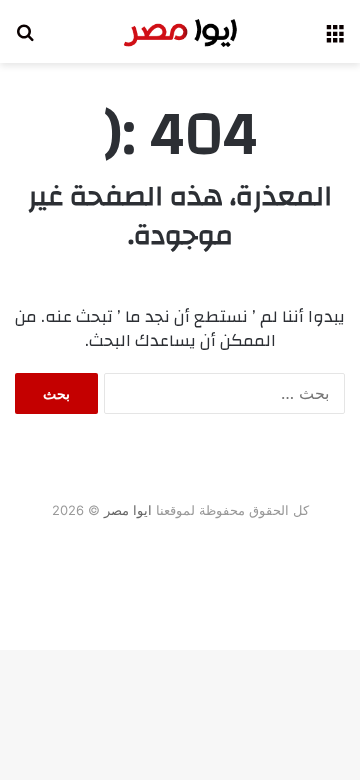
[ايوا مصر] (180, 31)
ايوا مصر (128, 510)
